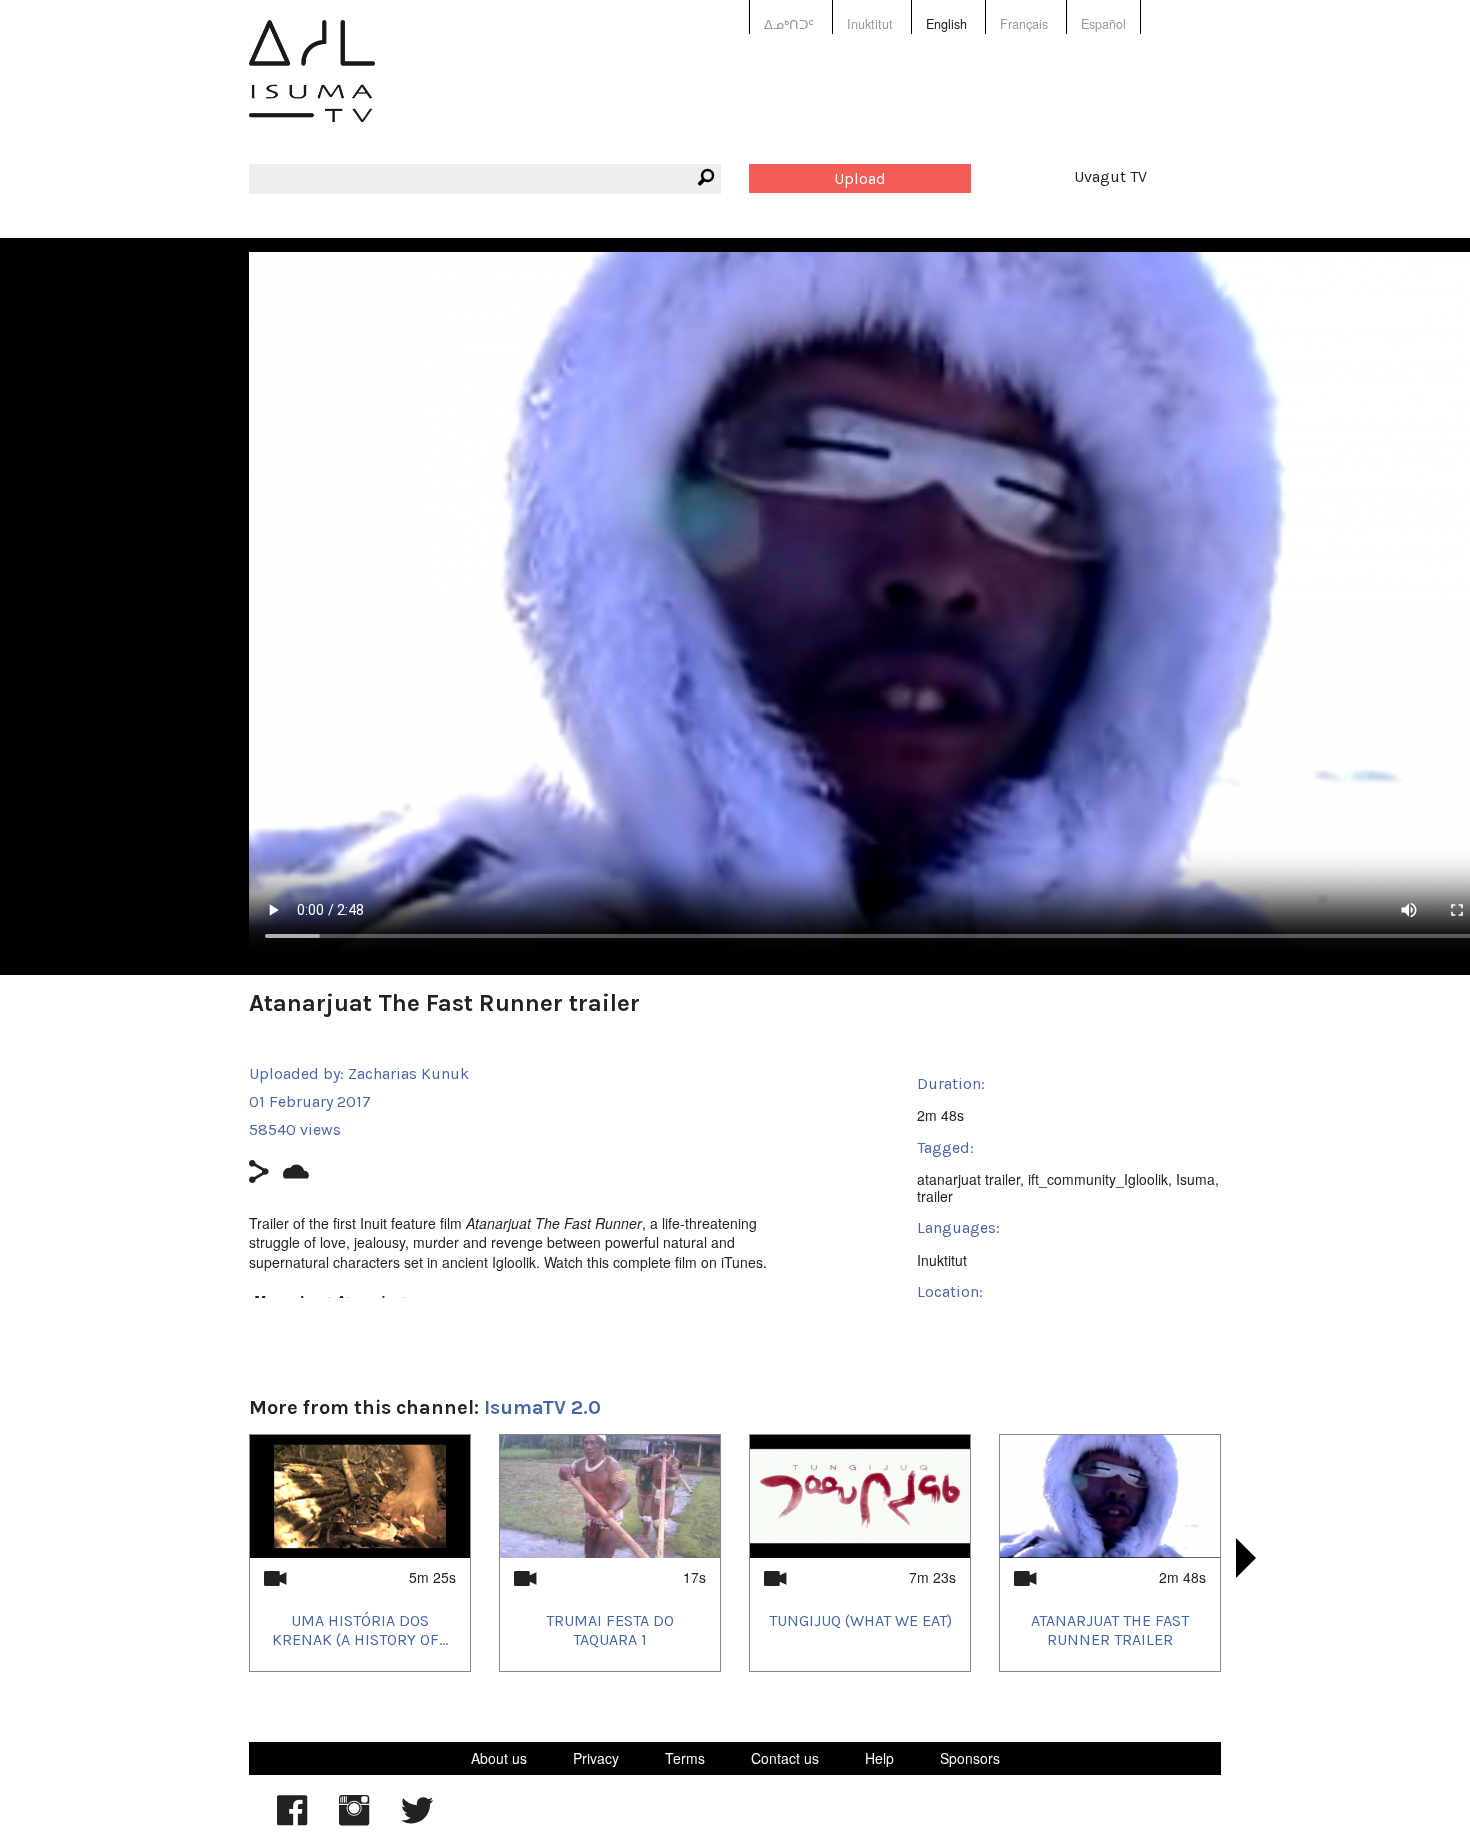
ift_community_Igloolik (1098, 1179)
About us (499, 1758)
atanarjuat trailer (968, 1179)
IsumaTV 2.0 (542, 1407)
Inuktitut (870, 24)
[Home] (312, 85)
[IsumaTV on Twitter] (417, 1820)
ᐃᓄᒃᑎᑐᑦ (789, 24)
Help (879, 1758)
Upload (860, 178)
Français (1024, 24)
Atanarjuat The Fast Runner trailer (1110, 1630)
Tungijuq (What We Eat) (860, 1620)
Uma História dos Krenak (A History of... (360, 1630)
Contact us (785, 1758)
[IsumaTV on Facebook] (292, 1820)
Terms (685, 1758)
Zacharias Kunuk (408, 1073)
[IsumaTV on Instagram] (354, 1820)
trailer (935, 1196)
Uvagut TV (1110, 176)
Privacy (596, 1758)
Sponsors (970, 1758)
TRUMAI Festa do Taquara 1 (610, 1630)
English (946, 24)
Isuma (1195, 1179)
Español (1103, 24)
